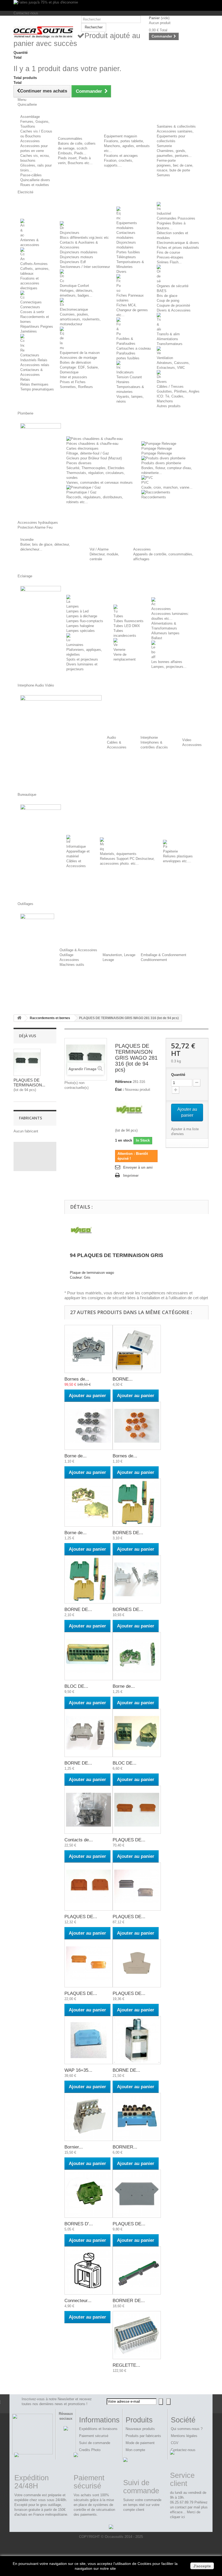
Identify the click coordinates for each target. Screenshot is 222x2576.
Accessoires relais (35, 365)
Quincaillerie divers (35, 180)
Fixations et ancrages (121, 156)
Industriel (164, 213)
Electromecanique (74, 309)
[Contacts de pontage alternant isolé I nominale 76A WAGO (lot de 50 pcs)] (89, 1810)
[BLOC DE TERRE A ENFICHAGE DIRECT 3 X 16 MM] (137, 1733)
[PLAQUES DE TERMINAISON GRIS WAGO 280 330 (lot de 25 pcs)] (137, 2194)
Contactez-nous (26, 13)
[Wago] (129, 1109)
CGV (175, 2443)
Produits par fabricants (143, 2436)
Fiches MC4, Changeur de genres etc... (132, 310)
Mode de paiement (140, 2443)
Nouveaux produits (140, 2429)
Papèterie (170, 851)
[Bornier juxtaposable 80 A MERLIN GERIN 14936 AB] (89, 2117)
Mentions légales (184, 2436)
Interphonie (149, 737)
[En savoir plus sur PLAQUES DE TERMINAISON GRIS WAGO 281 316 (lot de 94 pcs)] (27, 1062)
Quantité (178, 1075)
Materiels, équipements (118, 854)
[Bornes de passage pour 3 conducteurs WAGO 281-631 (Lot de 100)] (89, 1349)
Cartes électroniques (82, 448)
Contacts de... (79, 1840)
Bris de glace (167, 296)
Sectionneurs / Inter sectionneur (85, 267)
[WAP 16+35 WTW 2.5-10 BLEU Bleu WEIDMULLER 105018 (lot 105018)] (89, 2040)
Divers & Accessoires (174, 310)
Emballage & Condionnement (164, 955)
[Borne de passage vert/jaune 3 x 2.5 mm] (137, 1656)
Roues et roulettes (35, 185)
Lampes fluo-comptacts (85, 621)
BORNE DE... (78, 1609)
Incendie (27, 540)
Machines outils (72, 965)
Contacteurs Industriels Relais (34, 358)
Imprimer (131, 1176)
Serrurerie (164, 146)
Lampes (73, 606)
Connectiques (31, 302)
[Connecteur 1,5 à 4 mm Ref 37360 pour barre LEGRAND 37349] (89, 2270)
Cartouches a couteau (134, 348)
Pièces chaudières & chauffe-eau (92, 444)
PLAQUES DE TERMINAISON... (29, 1083)
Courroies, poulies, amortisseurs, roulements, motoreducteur (80, 319)
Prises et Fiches (73, 382)
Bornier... (74, 2147)
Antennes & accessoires (30, 242)
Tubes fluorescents (128, 621)
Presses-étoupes (170, 257)
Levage (108, 960)
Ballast (157, 638)
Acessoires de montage (78, 358)
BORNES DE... (128, 1533)
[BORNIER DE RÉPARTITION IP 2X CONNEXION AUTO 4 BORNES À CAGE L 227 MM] (137, 2270)
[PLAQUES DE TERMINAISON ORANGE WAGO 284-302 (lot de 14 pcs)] (89, 1887)
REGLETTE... (126, 2365)
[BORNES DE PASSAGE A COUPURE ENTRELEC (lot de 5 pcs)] (137, 1579)
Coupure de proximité (173, 305)
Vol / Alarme (99, 549)
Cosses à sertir (32, 312)
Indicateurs (125, 372)
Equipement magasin (120, 136)
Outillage (66, 955)
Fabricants (30, 1118)
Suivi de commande (95, 2443)
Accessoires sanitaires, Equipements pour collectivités (175, 136)
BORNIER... (125, 2147)
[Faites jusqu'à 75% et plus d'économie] (111, 5)
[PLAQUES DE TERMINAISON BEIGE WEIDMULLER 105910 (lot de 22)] (137, 1963)
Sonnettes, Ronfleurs (76, 387)
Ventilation (165, 358)
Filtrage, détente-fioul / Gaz (88, 453)
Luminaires (75, 645)
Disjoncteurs (70, 233)
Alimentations (167, 339)
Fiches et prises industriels (178, 248)
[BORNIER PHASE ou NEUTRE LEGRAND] (137, 2117)
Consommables (70, 139)
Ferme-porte (166, 160)
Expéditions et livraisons (98, 2429)
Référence (123, 1082)
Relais (25, 379)
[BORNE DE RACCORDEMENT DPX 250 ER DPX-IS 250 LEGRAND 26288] (137, 2040)
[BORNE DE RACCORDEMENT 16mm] (89, 1733)
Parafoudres (126, 353)
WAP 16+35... (78, 2070)
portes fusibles (128, 358)
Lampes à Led (77, 611)
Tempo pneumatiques (37, 389)
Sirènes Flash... (169, 262)
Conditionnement (154, 960)
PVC (145, 483)
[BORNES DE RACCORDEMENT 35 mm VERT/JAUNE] (137, 1503)
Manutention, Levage (119, 955)
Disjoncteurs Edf (73, 262)
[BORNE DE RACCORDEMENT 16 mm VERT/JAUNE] (89, 1579)
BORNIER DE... (129, 2301)
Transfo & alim (168, 334)
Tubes (118, 616)
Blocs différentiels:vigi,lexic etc (84, 238)
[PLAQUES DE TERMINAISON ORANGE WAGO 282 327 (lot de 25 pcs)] (89, 1963)
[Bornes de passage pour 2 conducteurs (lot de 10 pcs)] (137, 1426)
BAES (162, 291)
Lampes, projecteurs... (169, 667)
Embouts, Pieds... (72, 153)
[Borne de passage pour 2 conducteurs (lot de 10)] (89, 1426)
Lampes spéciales (81, 631)
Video (187, 740)
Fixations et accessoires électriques (30, 283)
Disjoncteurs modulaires (79, 252)
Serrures (163, 175)
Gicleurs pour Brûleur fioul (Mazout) (94, 458)
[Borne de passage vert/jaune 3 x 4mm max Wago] (89, 1503)
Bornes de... (77, 1379)
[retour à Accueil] (19, 1018)
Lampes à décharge (82, 616)
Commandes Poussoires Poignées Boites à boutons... (176, 223)
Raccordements (154, 497)
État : (119, 1090)
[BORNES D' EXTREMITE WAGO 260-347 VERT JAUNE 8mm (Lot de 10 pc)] (89, 2194)
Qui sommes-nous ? (187, 2429)
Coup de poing (168, 301)
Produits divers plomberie (161, 463)
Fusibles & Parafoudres (126, 341)
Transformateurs (170, 344)
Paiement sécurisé (94, 2436)
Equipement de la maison (80, 353)
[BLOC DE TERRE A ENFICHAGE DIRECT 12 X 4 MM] (89, 1656)
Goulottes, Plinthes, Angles (178, 391)
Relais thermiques (34, 384)
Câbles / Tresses (170, 387)
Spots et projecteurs (82, 659)
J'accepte (202, 2566)
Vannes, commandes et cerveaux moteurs (99, 483)
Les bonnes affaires (167, 662)
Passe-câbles (31, 175)
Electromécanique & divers (178, 243)
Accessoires (30, 141)
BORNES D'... (79, 2224)
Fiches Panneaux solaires (130, 298)
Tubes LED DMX (127, 626)
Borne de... (76, 1456)
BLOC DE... (76, 1686)
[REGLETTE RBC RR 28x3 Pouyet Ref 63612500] (137, 2335)
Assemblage (30, 117)
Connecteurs (30, 307)
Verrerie (119, 650)
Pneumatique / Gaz (81, 492)
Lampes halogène (80, 626)
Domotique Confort (74, 286)
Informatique (76, 846)
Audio (111, 737)
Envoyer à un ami (138, 1167)
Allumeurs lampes (165, 633)
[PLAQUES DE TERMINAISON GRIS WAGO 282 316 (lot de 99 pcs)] (137, 1887)
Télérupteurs (126, 257)
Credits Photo (90, 2450)
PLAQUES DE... (129, 1840)
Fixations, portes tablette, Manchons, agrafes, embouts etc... (127, 146)
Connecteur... (78, 2301)
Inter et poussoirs (74, 377)
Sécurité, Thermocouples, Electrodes (95, 468)
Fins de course (168, 252)
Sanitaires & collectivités (176, 126)
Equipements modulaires (127, 225)
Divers (121, 272)
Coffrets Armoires (34, 264)
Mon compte (135, 2450)
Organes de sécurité (173, 286)
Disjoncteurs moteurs (76, 257)
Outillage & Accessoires (78, 950)
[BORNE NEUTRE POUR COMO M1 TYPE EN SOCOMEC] (137, 1349)
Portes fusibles (128, 252)
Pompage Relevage (157, 448)
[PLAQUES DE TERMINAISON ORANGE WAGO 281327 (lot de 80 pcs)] (137, 1810)
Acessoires (142, 549)
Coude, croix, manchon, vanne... (167, 487)
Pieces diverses (79, 463)
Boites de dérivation (75, 362)
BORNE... (123, 1379)
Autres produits (169, 406)
